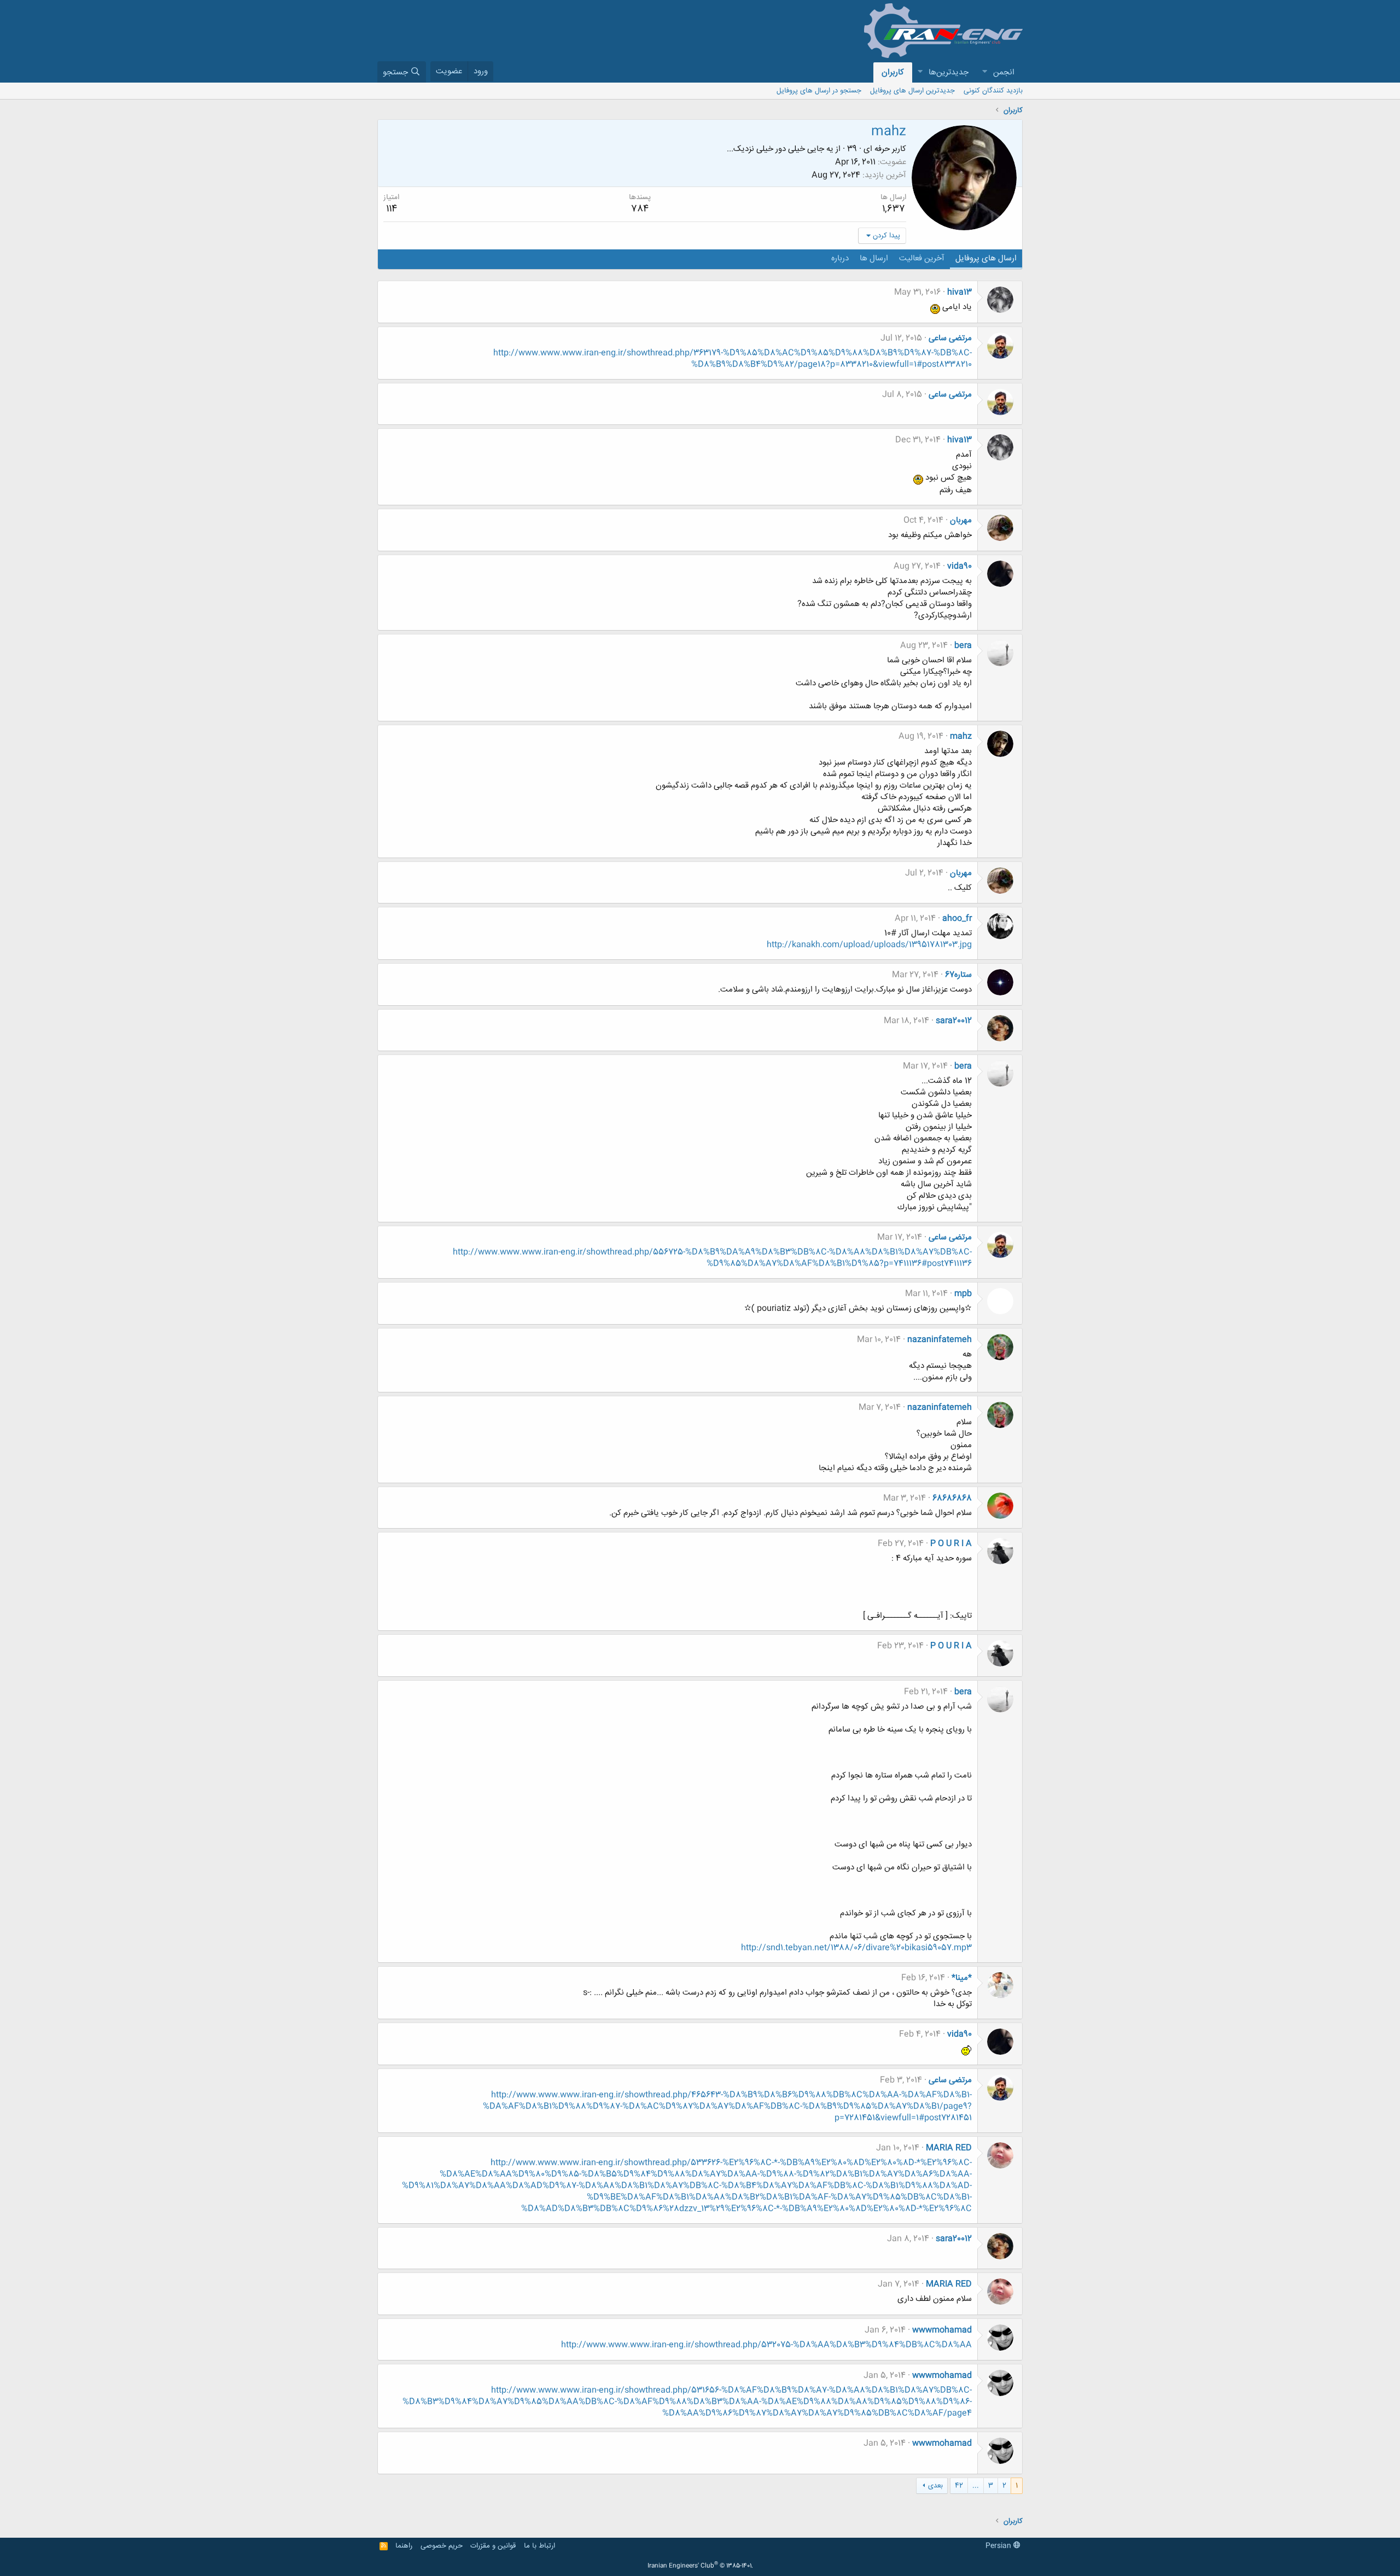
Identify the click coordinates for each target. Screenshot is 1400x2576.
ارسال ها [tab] (874, 258)
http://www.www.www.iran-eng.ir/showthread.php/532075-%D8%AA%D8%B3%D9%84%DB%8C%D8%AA (766, 2345)
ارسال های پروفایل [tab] (986, 258)
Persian (999, 2546)
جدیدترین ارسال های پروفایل (912, 91)
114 (392, 209)
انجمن (1004, 72)
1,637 (894, 209)
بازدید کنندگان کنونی (993, 91)
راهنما (404, 2546)
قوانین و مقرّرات (493, 2546)
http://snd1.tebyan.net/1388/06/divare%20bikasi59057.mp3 (856, 1948)
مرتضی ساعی (950, 338)
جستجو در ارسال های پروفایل (819, 91)
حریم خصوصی (442, 2546)
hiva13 (959, 292)
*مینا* (962, 1978)
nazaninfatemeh (940, 1340)
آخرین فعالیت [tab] (922, 258)
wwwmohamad (942, 2330)
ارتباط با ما (539, 2546)
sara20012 (954, 1021)
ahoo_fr (957, 919)
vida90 (959, 566)
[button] (984, 72)
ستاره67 (958, 975)
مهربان (961, 520)
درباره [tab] (840, 258)
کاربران (893, 72)
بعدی (935, 2486)
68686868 (952, 1498)
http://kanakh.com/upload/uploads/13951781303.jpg (869, 945)
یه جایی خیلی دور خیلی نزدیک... (780, 149)
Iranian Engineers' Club (700, 2566)
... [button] (976, 2486)
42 (959, 2486)
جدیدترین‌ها (949, 72)
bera (963, 646)
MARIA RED (949, 2148)
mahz (961, 736)
